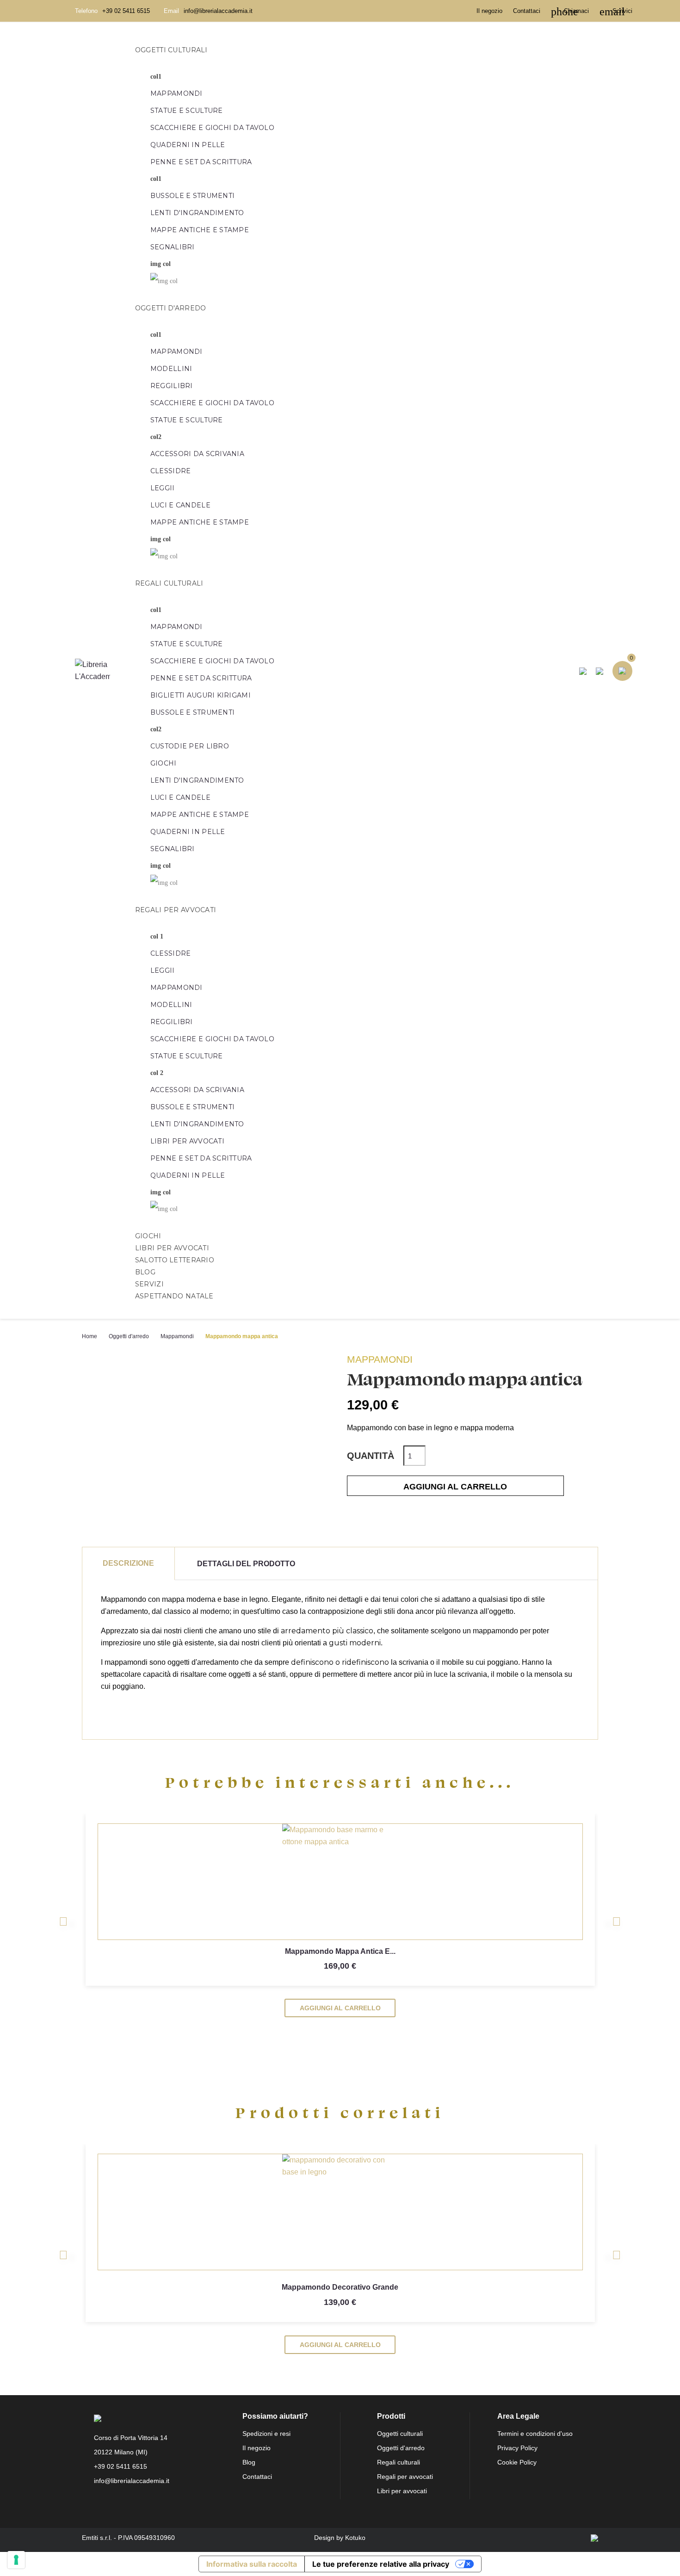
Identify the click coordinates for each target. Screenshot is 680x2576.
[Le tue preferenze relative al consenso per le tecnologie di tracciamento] (16, 2560)
